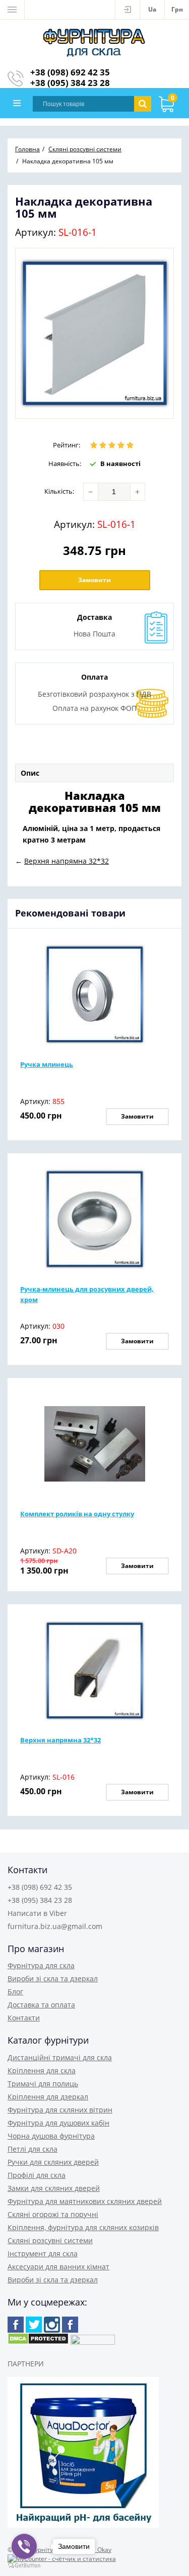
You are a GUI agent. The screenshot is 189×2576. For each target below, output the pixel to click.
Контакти (24, 2018)
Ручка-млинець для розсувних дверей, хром (87, 1294)
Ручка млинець (47, 1064)
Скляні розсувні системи (50, 2240)
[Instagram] (52, 2325)
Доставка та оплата (41, 2005)
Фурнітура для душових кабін (58, 2123)
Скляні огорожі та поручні (53, 2214)
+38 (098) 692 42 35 (70, 72)
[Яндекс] (70, 2325)
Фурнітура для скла (41, 1965)
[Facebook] (16, 2325)
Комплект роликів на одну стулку (77, 1514)
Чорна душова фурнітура (51, 2136)
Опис (30, 773)
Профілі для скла (37, 2175)
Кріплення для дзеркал (48, 2097)
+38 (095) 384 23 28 (70, 83)
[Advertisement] (96, 749)
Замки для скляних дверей (54, 2188)
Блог (15, 1992)
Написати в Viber (37, 1913)
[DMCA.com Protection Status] (38, 2342)
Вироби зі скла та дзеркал (53, 1979)
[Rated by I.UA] (93, 2342)
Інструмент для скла (43, 2253)
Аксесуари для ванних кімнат (58, 2267)
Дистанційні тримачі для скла (60, 2057)
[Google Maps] (34, 2325)
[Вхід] (128, 10)
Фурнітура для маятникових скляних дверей (85, 2201)
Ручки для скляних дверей (53, 2162)
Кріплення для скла (42, 2071)
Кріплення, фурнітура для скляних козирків (83, 2227)
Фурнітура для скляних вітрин (60, 2110)
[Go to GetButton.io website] (24, 2566)
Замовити (94, 580)
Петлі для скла (33, 2149)
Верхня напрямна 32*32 (60, 1740)
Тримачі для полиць (43, 2084)
